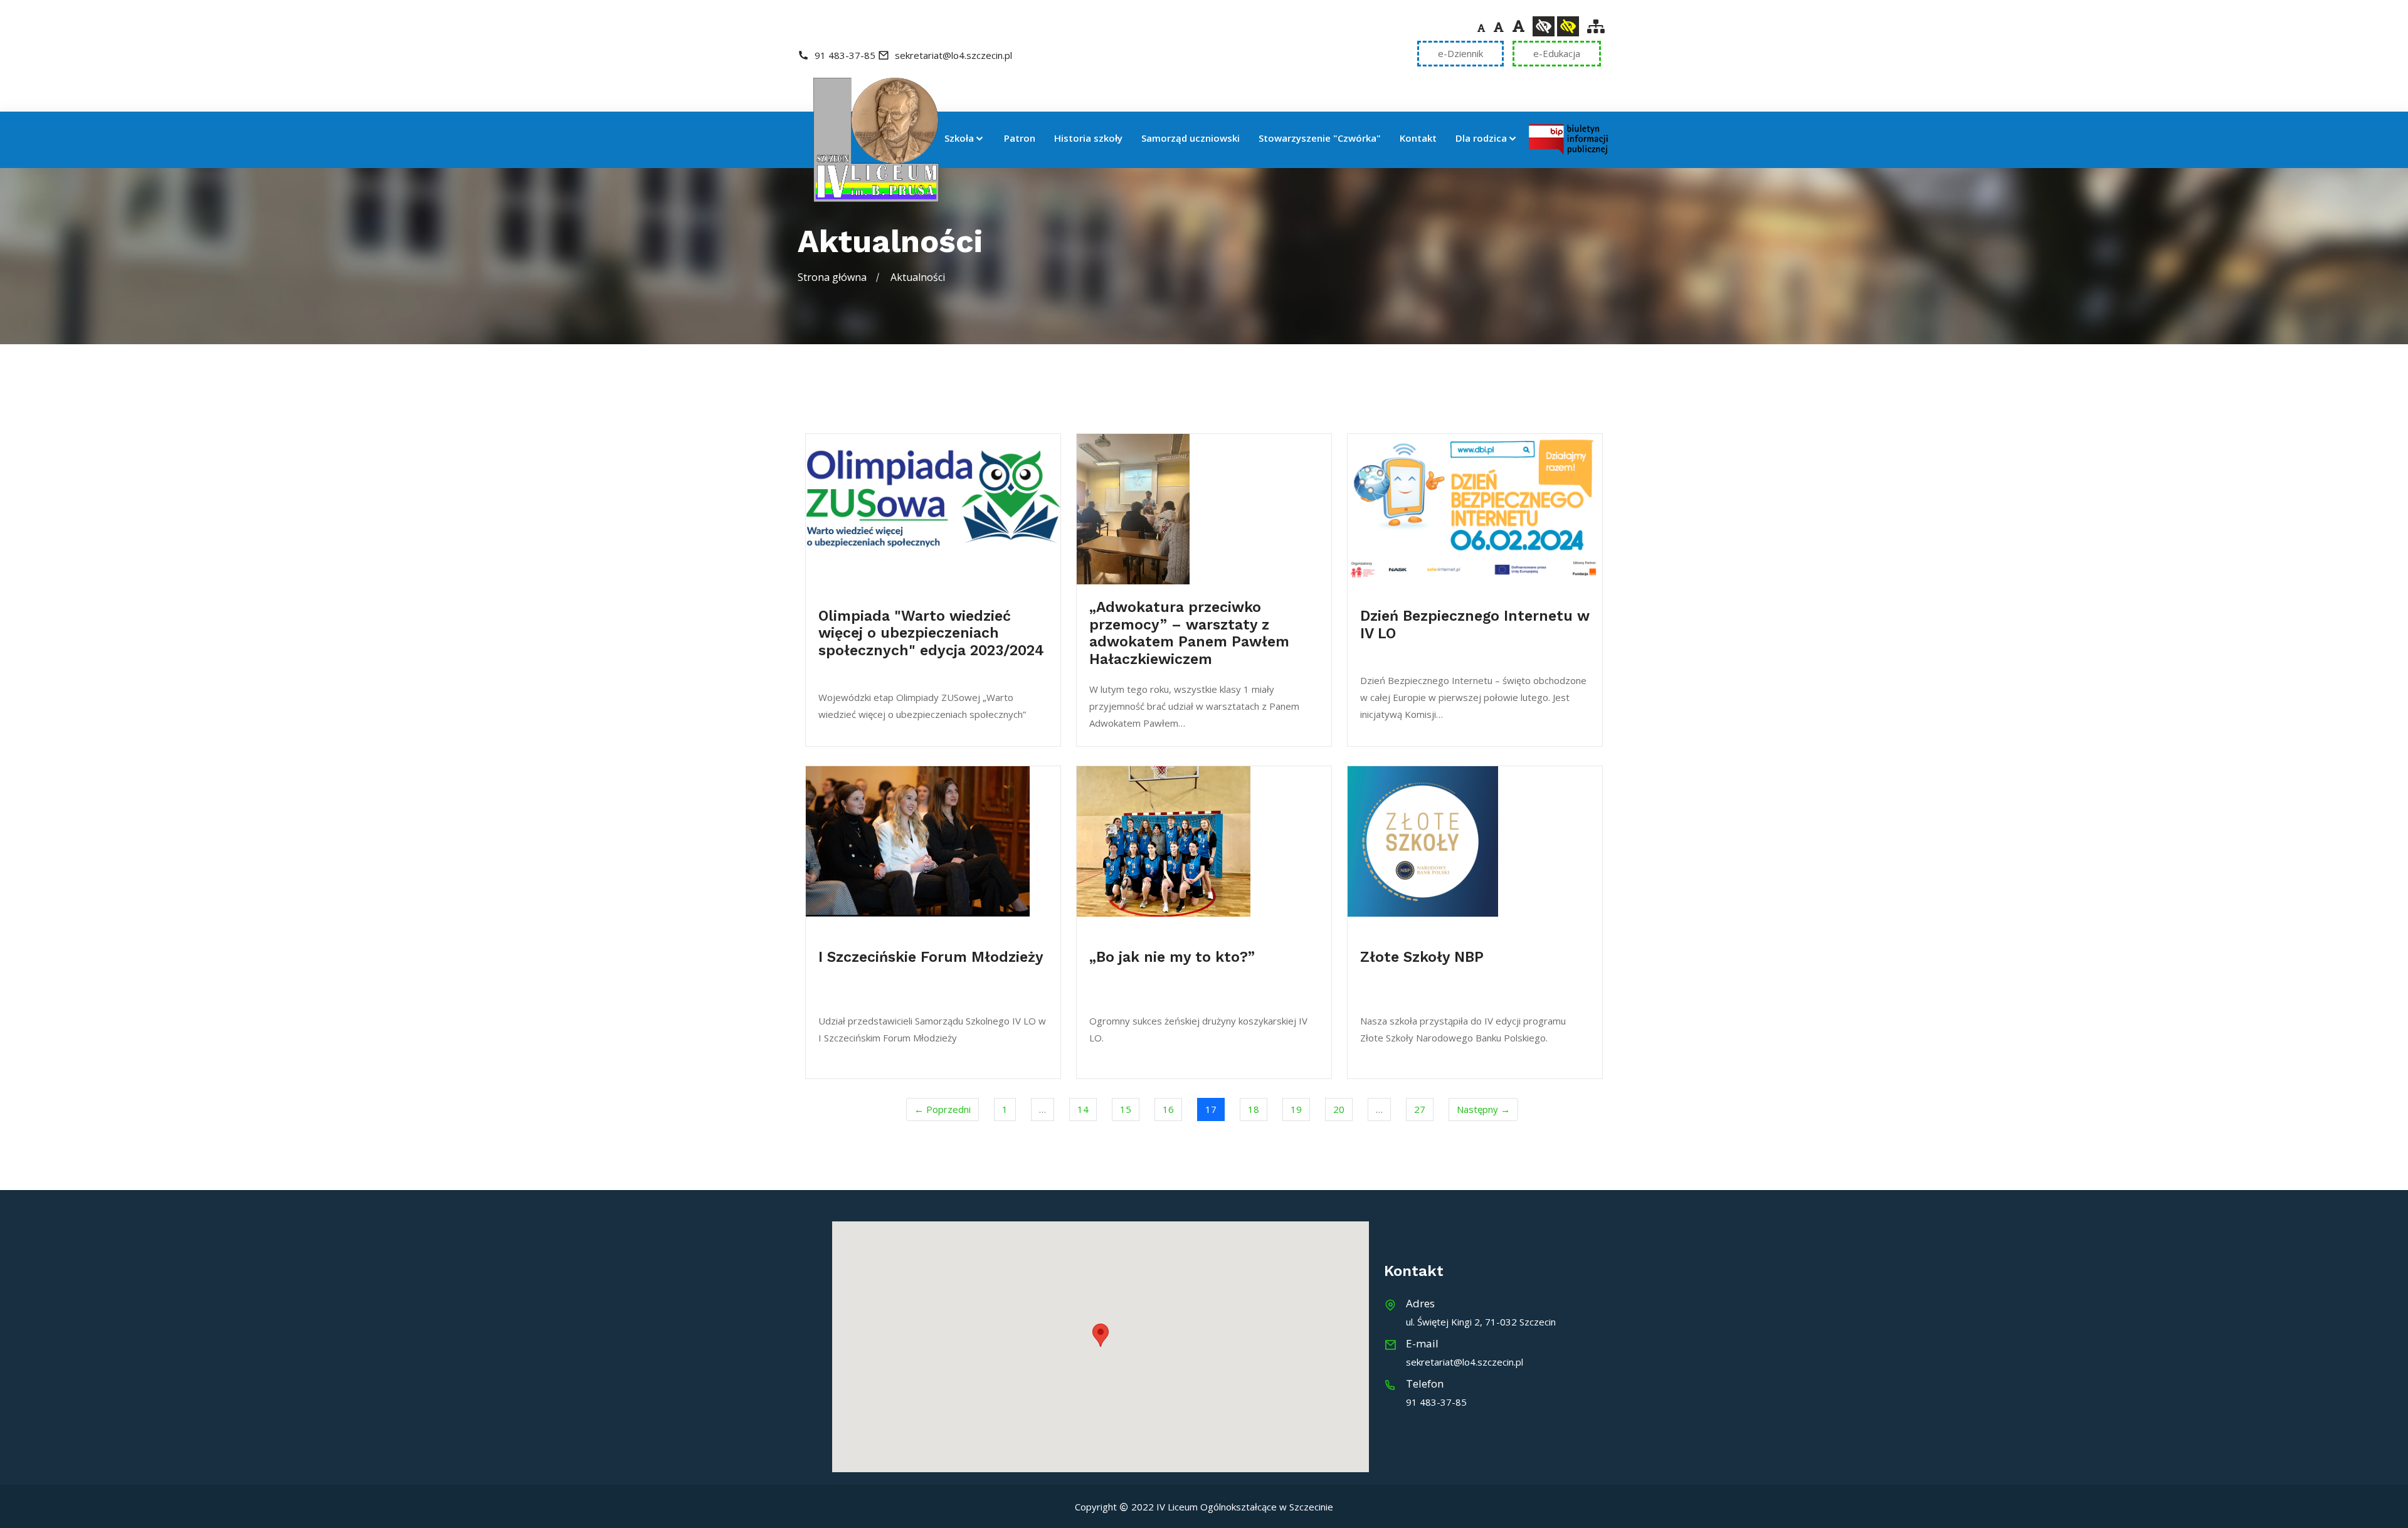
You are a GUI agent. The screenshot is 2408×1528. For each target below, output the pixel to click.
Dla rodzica (1481, 139)
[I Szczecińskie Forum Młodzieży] (933, 841)
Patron (1020, 139)
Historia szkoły (1088, 139)
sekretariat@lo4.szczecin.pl (952, 55)
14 (1083, 1109)
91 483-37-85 (845, 55)
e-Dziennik (1460, 53)
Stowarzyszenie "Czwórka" (1320, 139)
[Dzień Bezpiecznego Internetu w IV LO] (1475, 509)
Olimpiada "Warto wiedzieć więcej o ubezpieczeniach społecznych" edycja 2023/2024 (931, 633)
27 (1420, 1109)
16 (1168, 1109)
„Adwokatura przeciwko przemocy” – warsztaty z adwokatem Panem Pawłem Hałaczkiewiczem (1189, 633)
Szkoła (959, 139)
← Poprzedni (943, 1109)
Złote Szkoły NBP (1422, 957)
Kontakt (1418, 139)
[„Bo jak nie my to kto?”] (1204, 841)
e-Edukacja (1557, 53)
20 (1339, 1109)
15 (1126, 1109)
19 (1296, 1109)
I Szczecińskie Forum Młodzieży (931, 957)
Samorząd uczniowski (1191, 139)
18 (1254, 1109)
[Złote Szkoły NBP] (1475, 841)
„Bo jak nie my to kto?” (1172, 957)
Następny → (1483, 1109)
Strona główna (832, 277)
